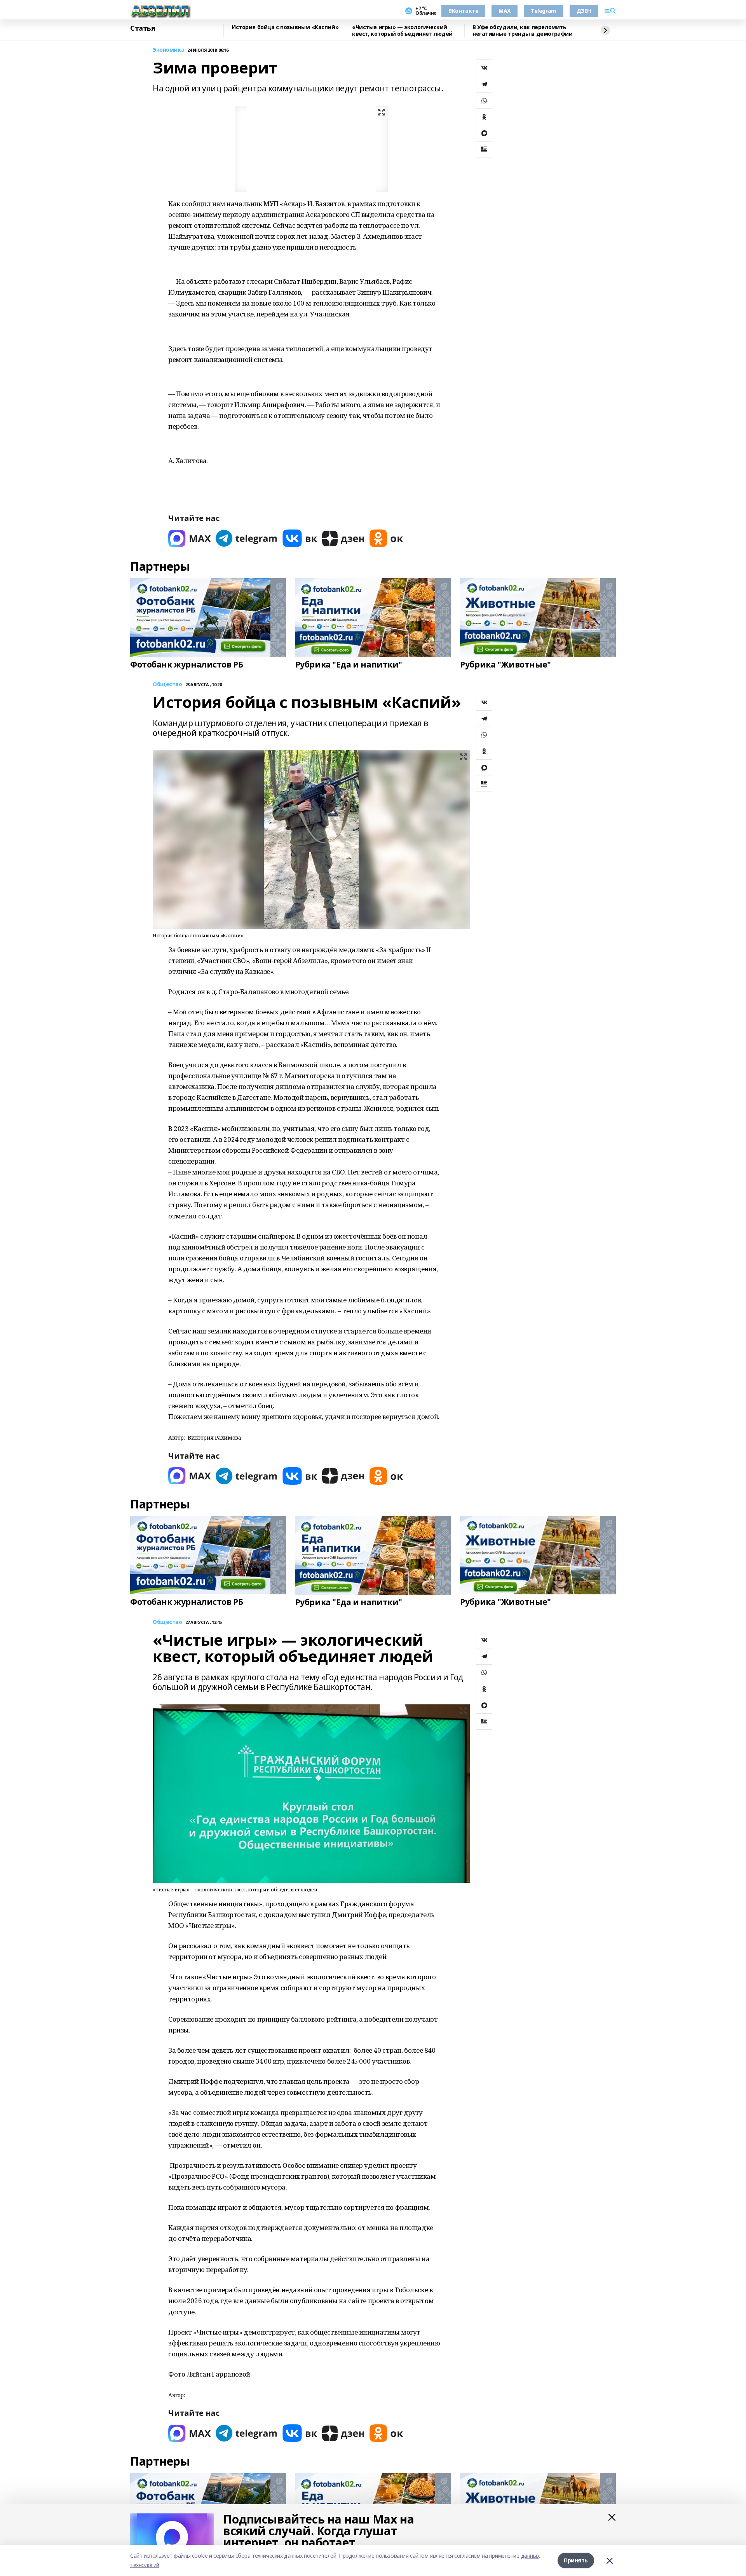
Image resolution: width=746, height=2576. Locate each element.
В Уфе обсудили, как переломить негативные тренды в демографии (522, 31)
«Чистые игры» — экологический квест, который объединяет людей (402, 31)
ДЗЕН (584, 11)
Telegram (544, 11)
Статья (143, 28)
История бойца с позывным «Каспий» (285, 27)
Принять (576, 2560)
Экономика (168, 50)
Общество (167, 684)
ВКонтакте (463, 11)
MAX (505, 11)
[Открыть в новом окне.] (190, 538)
